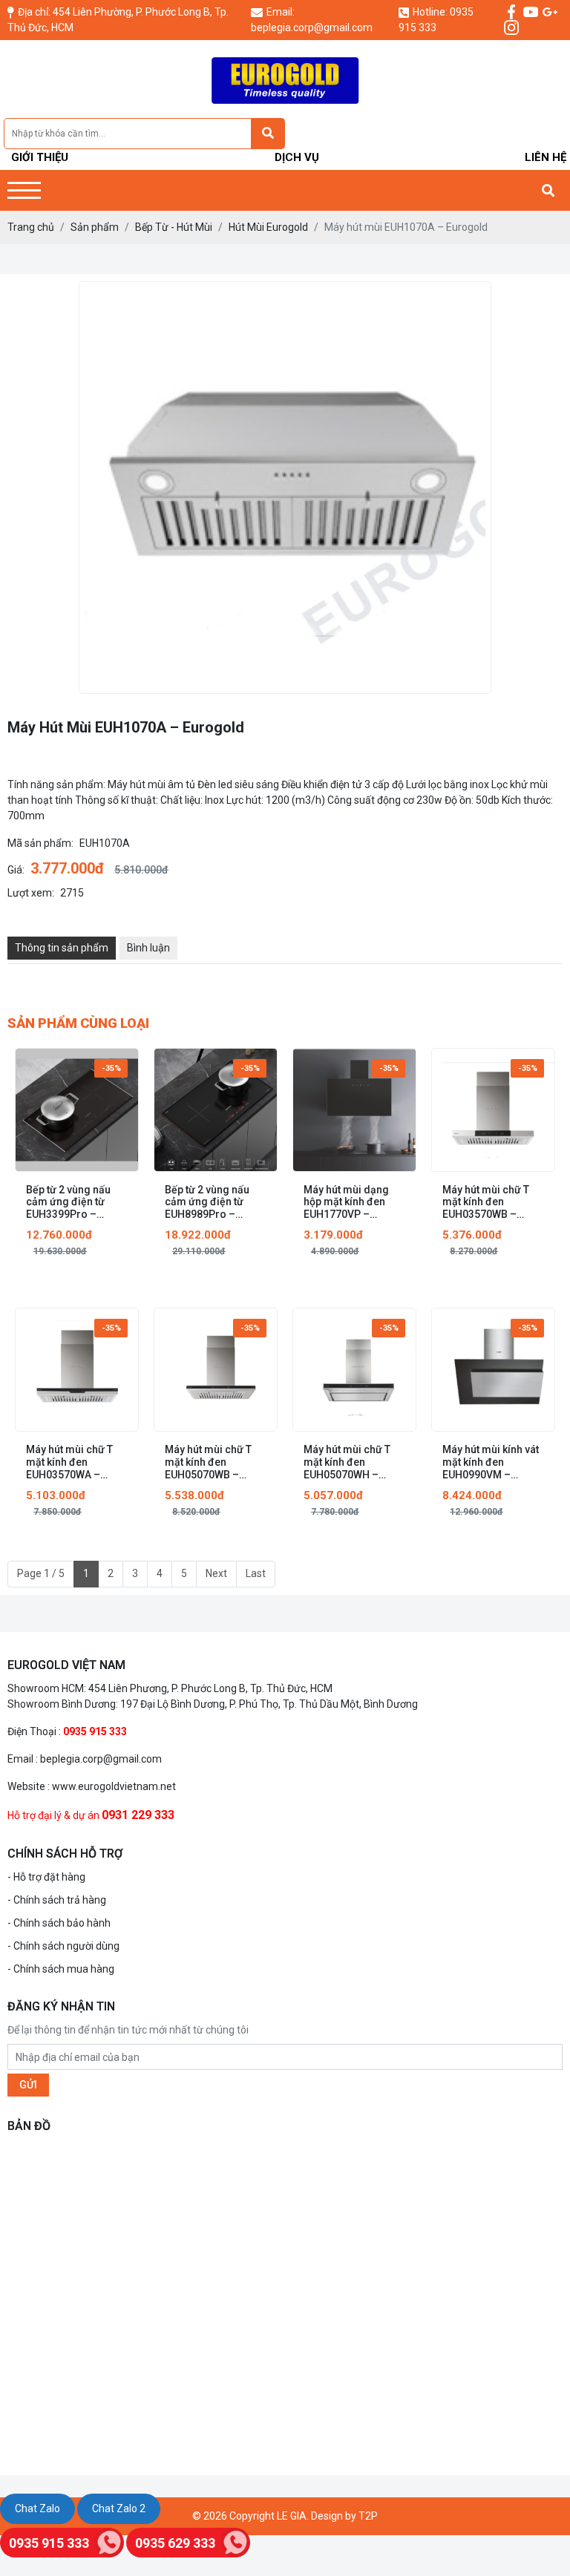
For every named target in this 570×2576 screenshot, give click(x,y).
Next (216, 1573)
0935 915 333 (49, 2543)
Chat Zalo (37, 2508)
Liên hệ (546, 157)
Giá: (16, 870)
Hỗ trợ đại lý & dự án (53, 1815)
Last (256, 1573)
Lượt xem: (31, 893)
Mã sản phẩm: (40, 843)
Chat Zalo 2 (119, 2508)
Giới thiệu (40, 157)
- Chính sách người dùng (63, 1946)
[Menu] (24, 190)
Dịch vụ (297, 157)
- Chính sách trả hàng (57, 1900)
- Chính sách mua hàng (61, 1969)
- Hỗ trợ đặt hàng (46, 1877)
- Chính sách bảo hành (59, 1923)
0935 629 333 (175, 2543)
